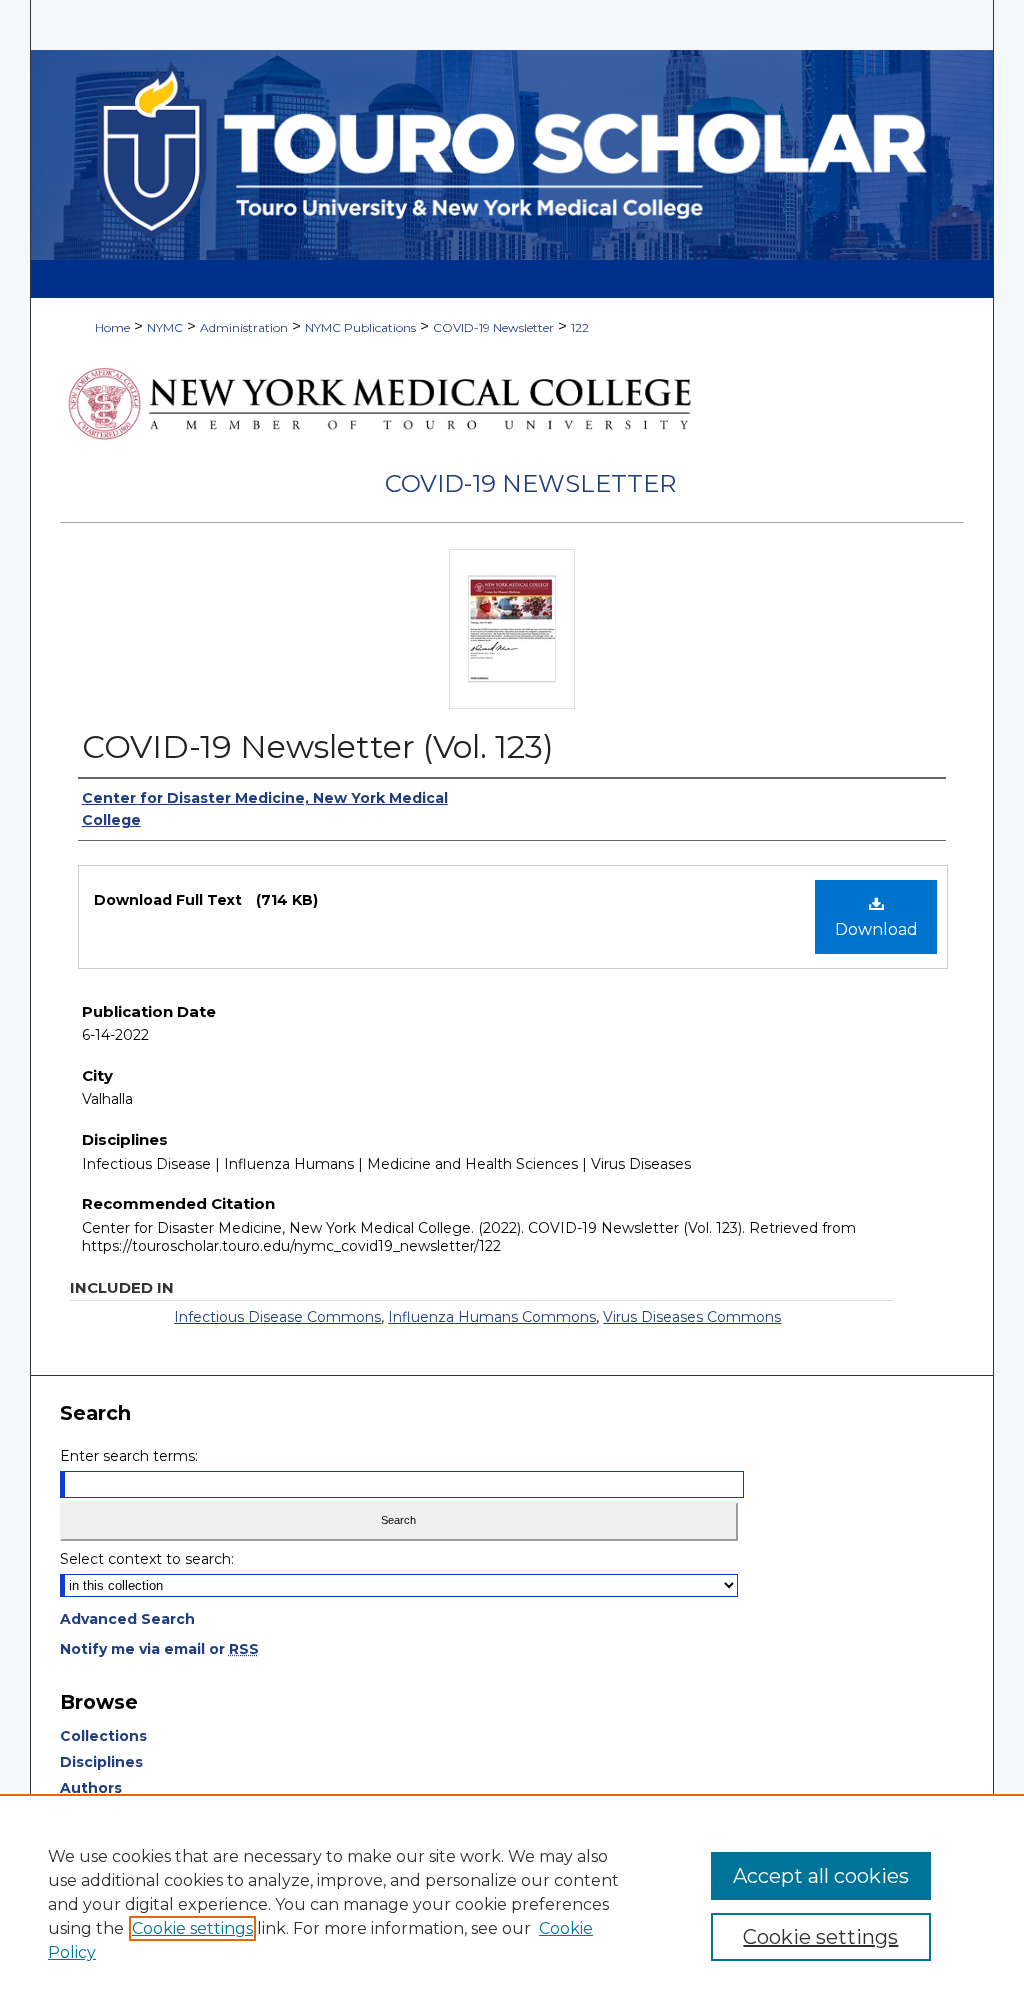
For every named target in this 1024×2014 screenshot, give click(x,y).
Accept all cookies (821, 1876)
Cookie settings (192, 1928)
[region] (512, 1904)
